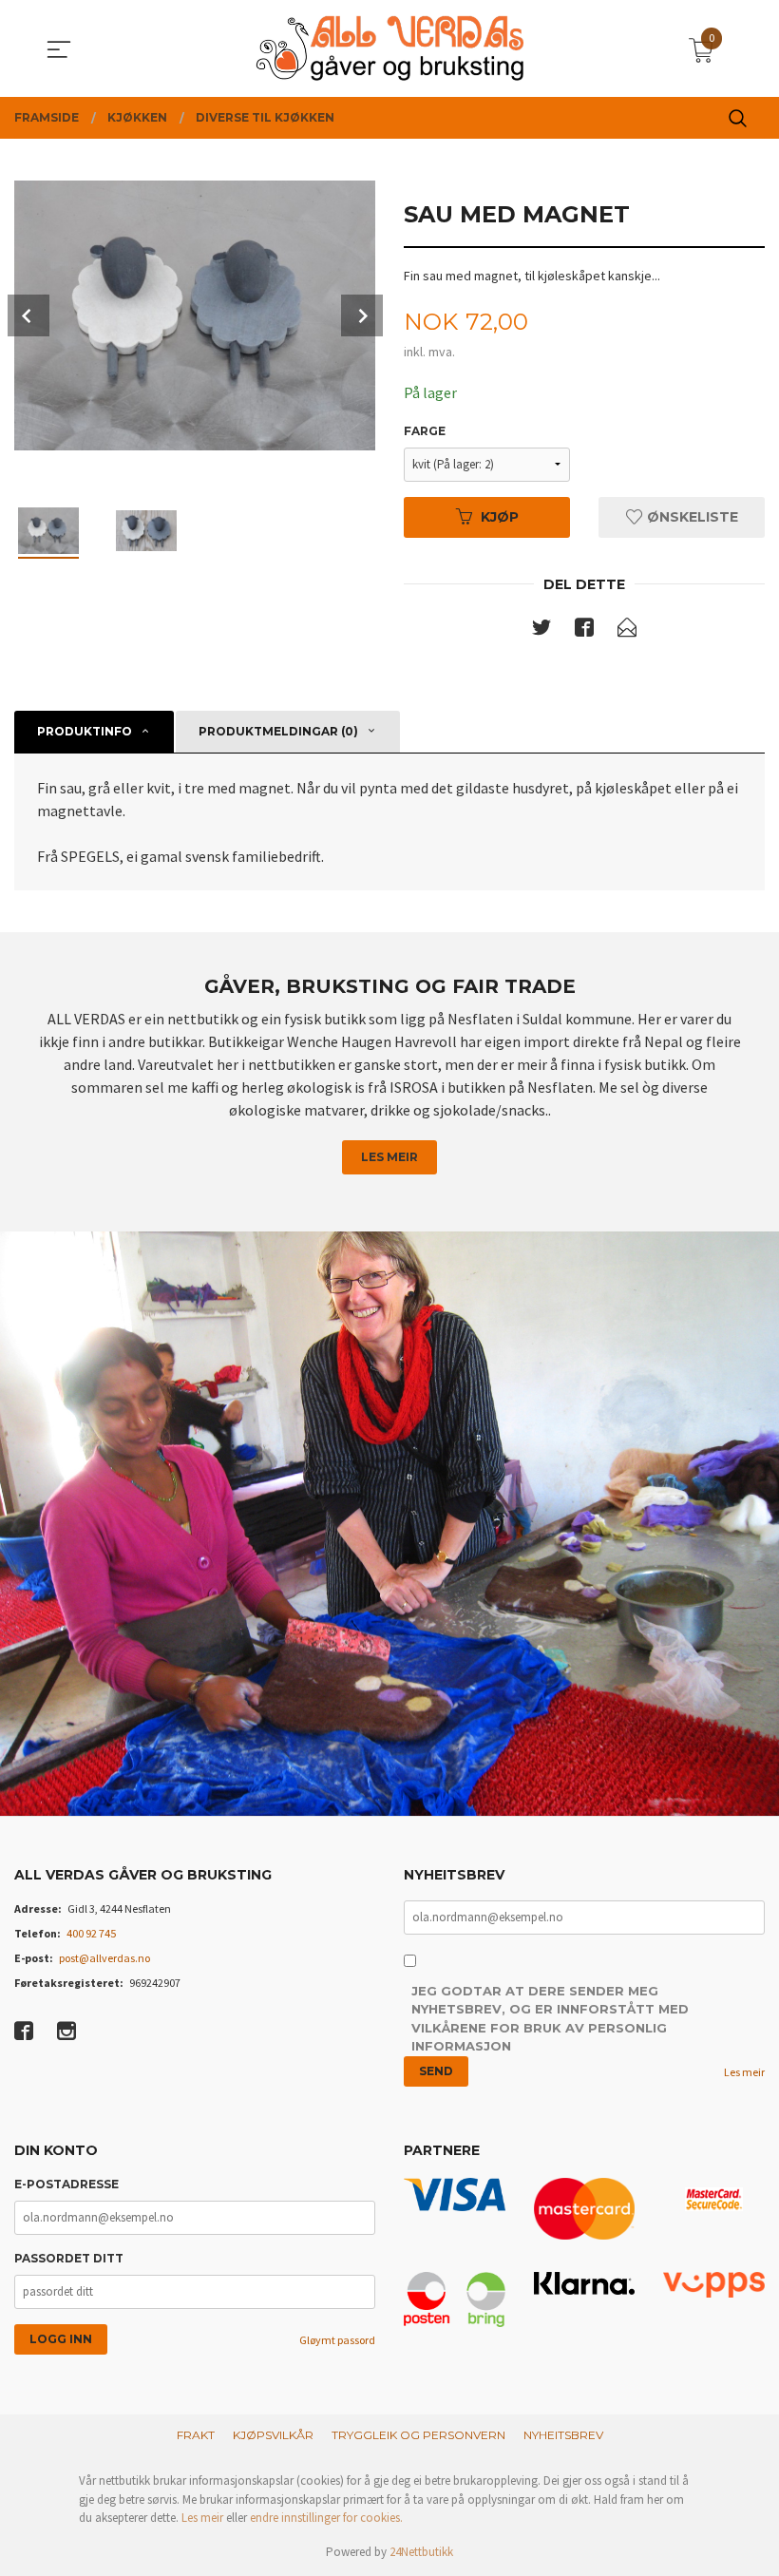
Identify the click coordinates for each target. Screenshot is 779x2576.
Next (362, 315)
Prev (28, 315)
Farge (425, 431)
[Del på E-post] (627, 631)
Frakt (196, 2435)
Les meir (389, 1157)
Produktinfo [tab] (85, 731)
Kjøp (500, 517)
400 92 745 (91, 1933)
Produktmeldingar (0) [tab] (278, 731)
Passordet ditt (69, 2258)
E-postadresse (66, 2184)
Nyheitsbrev (563, 2435)
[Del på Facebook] (584, 631)
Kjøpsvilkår (273, 2435)
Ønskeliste (691, 517)
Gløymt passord (337, 2340)
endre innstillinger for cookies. (326, 2518)
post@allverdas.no (104, 1958)
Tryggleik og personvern (418, 2435)
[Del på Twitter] (541, 631)
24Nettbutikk (421, 2552)
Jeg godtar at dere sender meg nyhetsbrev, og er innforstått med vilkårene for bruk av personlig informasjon (550, 2019)
